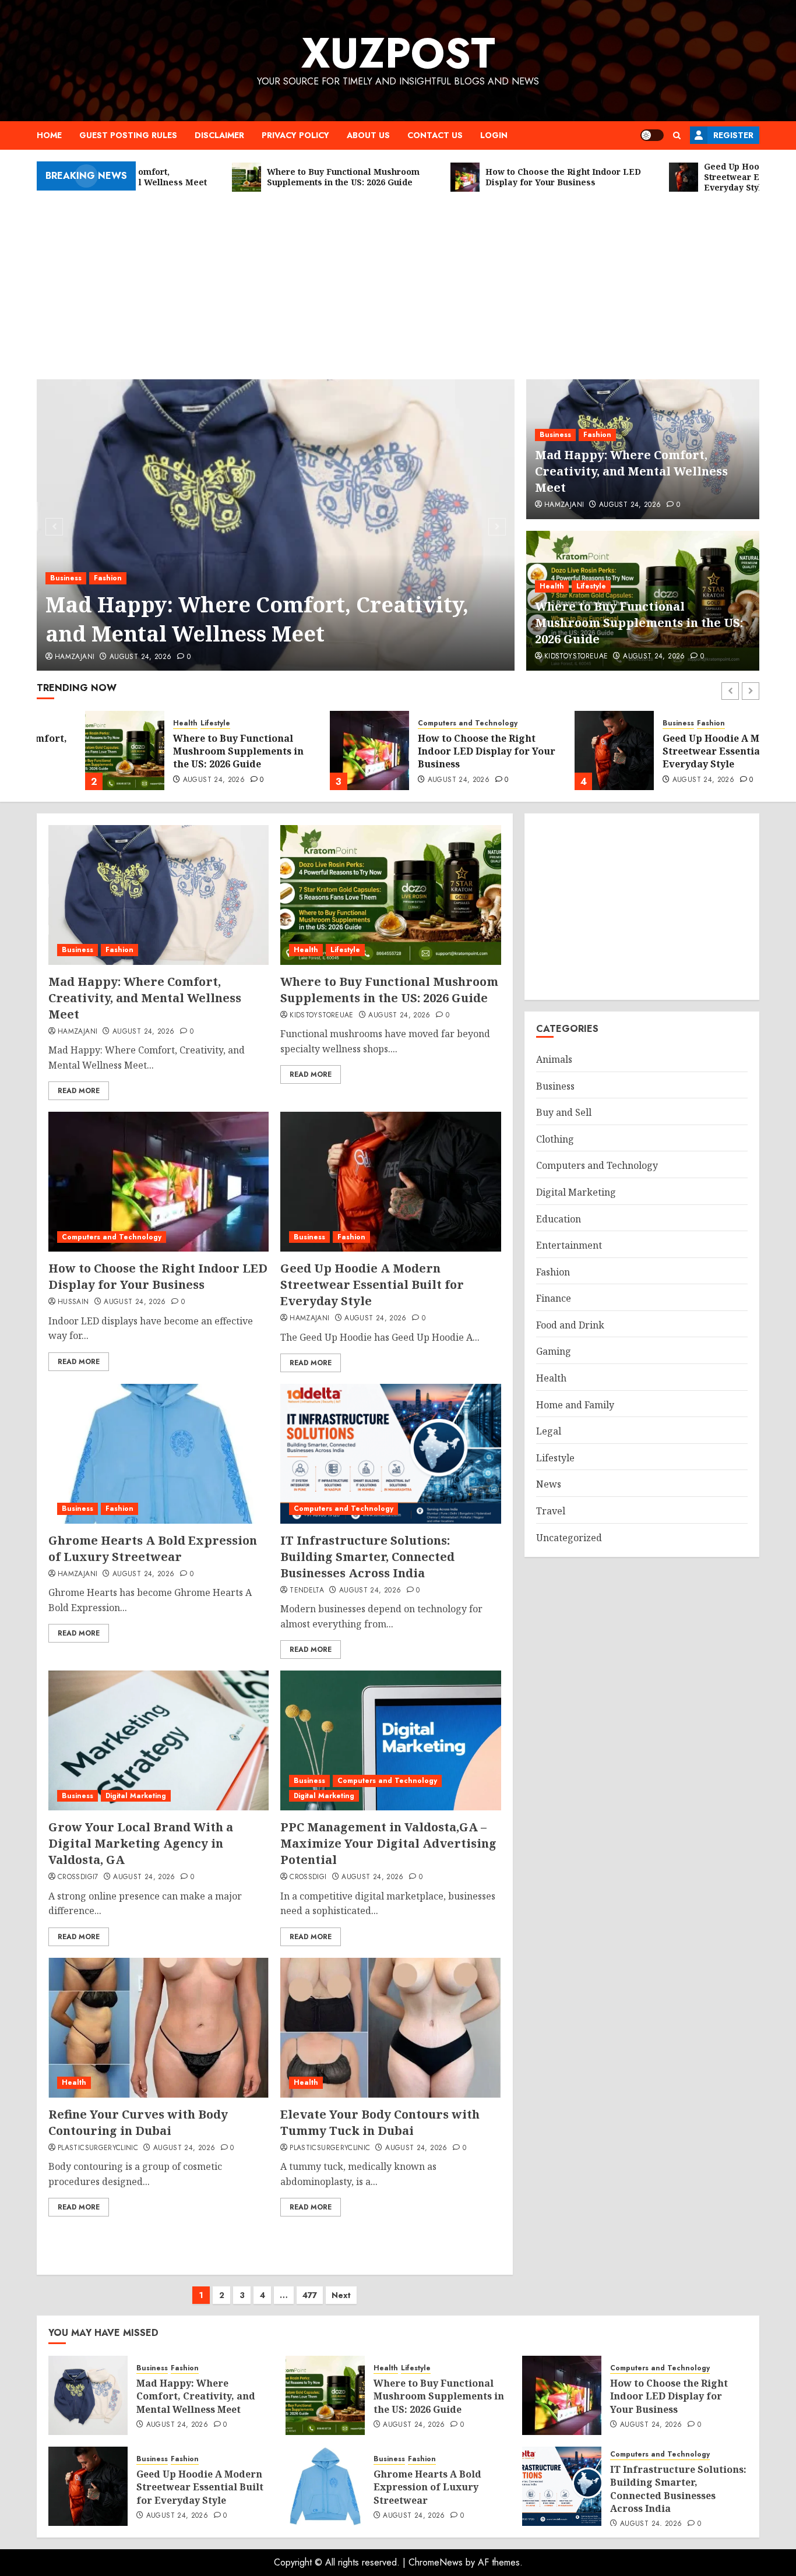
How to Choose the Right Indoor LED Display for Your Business (438, 751)
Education (559, 1218)
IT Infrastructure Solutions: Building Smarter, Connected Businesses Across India (367, 1557)
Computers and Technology (419, 723)
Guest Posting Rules (128, 135)
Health (552, 586)
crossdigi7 (78, 1877)
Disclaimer (219, 135)
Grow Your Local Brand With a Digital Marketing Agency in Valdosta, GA (141, 1843)
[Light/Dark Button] (652, 135)
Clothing (555, 1139)
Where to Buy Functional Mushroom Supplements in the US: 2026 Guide (639, 623)
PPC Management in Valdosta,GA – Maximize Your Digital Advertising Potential (388, 1843)
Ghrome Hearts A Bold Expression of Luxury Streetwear (153, 1548)
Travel (551, 1511)
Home (49, 135)
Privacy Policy (295, 135)
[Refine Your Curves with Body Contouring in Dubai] (159, 2028)
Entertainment (569, 1245)
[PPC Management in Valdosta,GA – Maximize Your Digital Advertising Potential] (390, 1740)
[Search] (677, 135)
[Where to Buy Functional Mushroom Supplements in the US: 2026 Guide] (76, 750)
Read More (79, 1091)
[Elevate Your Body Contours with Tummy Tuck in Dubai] (390, 2028)
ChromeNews (436, 2562)
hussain (73, 1302)
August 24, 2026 (140, 657)
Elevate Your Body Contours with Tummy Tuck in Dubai (380, 2122)
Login (494, 135)
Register (733, 135)
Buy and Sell (564, 1112)
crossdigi (308, 1877)
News (549, 1484)
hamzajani (75, 657)
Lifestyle (591, 586)
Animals (554, 1059)
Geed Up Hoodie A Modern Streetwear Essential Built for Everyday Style (687, 751)
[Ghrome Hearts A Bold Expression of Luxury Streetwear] (159, 1454)
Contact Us (435, 135)
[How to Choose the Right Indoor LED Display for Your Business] (321, 750)
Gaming (554, 1351)
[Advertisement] (398, 280)
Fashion (108, 578)
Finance (554, 1298)
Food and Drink (570, 1325)
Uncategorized (569, 1537)
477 (310, 2295)
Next (341, 2295)
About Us (368, 135)
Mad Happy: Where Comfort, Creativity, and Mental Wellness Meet (257, 619)
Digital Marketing (136, 1796)
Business (66, 578)
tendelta (307, 1591)
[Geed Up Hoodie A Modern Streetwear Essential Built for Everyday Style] (566, 750)
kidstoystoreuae (576, 657)
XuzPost (398, 53)
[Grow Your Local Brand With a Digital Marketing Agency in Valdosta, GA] (159, 1740)
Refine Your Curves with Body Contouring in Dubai (138, 2122)
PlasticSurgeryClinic (98, 2148)
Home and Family (575, 1404)
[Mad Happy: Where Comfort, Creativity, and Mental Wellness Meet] (276, 525)
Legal (549, 1431)
